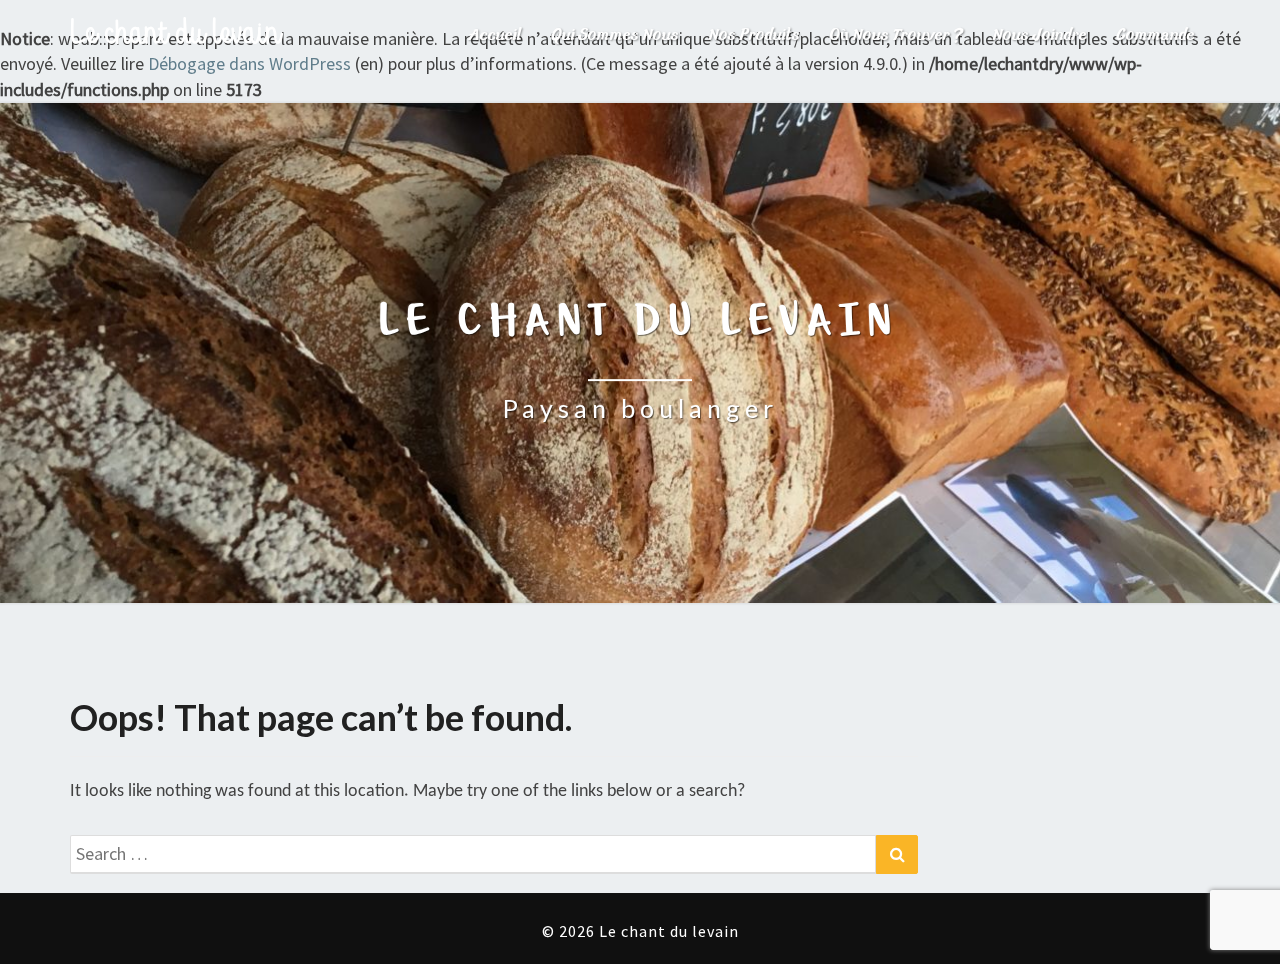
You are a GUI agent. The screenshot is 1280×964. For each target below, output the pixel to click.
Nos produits (754, 35)
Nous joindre (1040, 35)
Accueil (495, 35)
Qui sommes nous (615, 35)
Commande (1156, 35)
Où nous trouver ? (896, 35)
